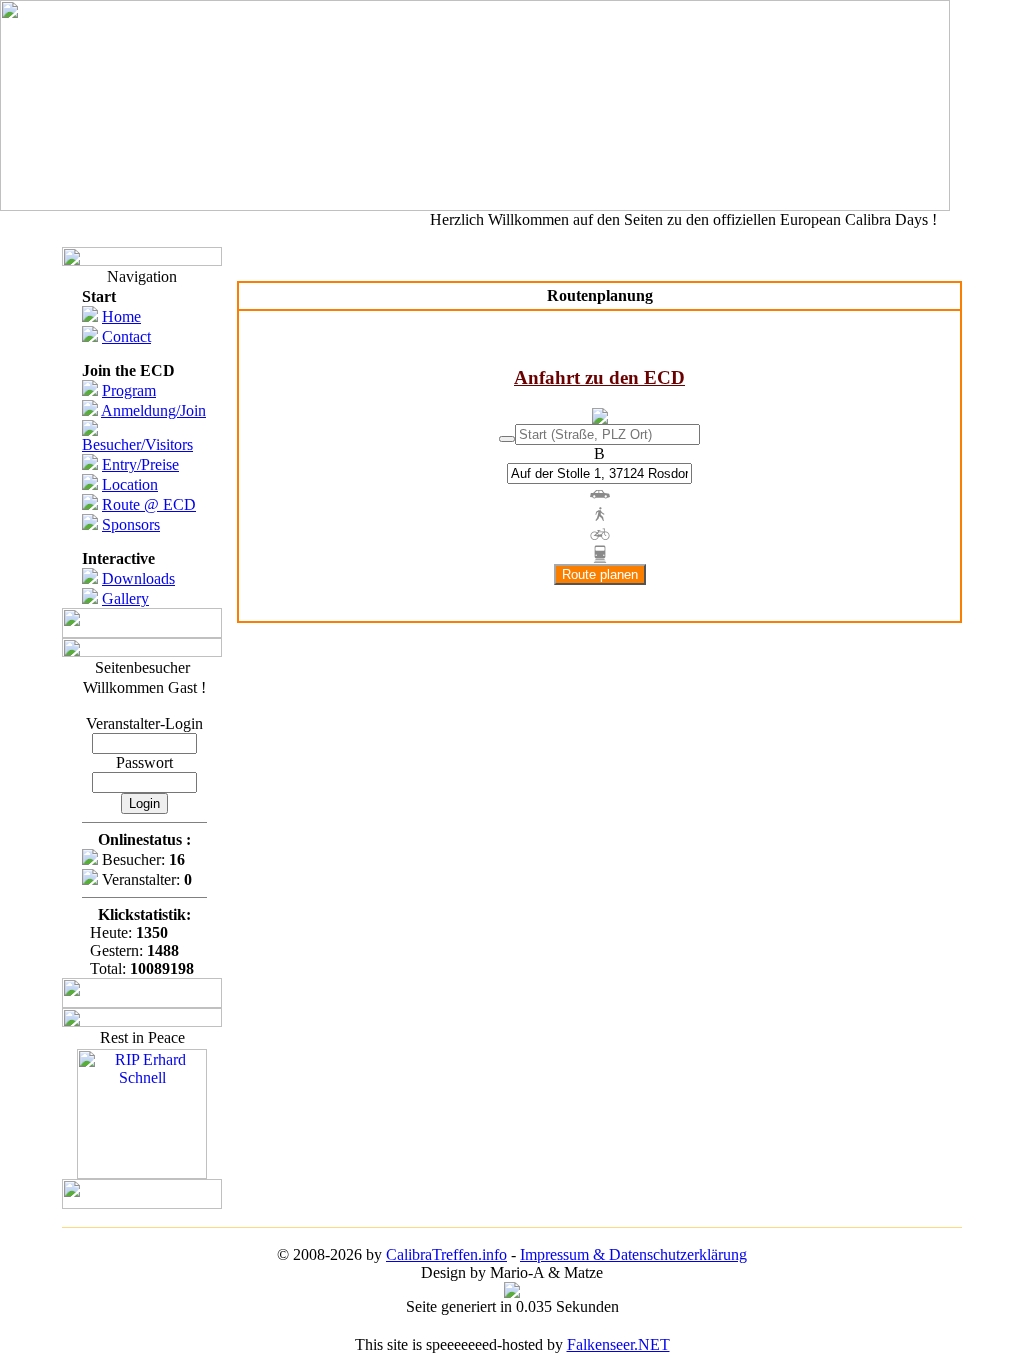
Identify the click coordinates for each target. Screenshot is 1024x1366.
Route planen (600, 574)
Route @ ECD (149, 504)
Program (129, 390)
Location (130, 484)
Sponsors (131, 524)
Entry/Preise (140, 464)
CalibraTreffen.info (446, 1254)
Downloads (138, 578)
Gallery (125, 598)
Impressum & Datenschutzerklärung (633, 1254)
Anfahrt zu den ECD (599, 377)
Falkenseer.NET (618, 1344)
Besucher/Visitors (137, 444)
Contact (126, 336)
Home (121, 316)
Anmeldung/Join (153, 410)
